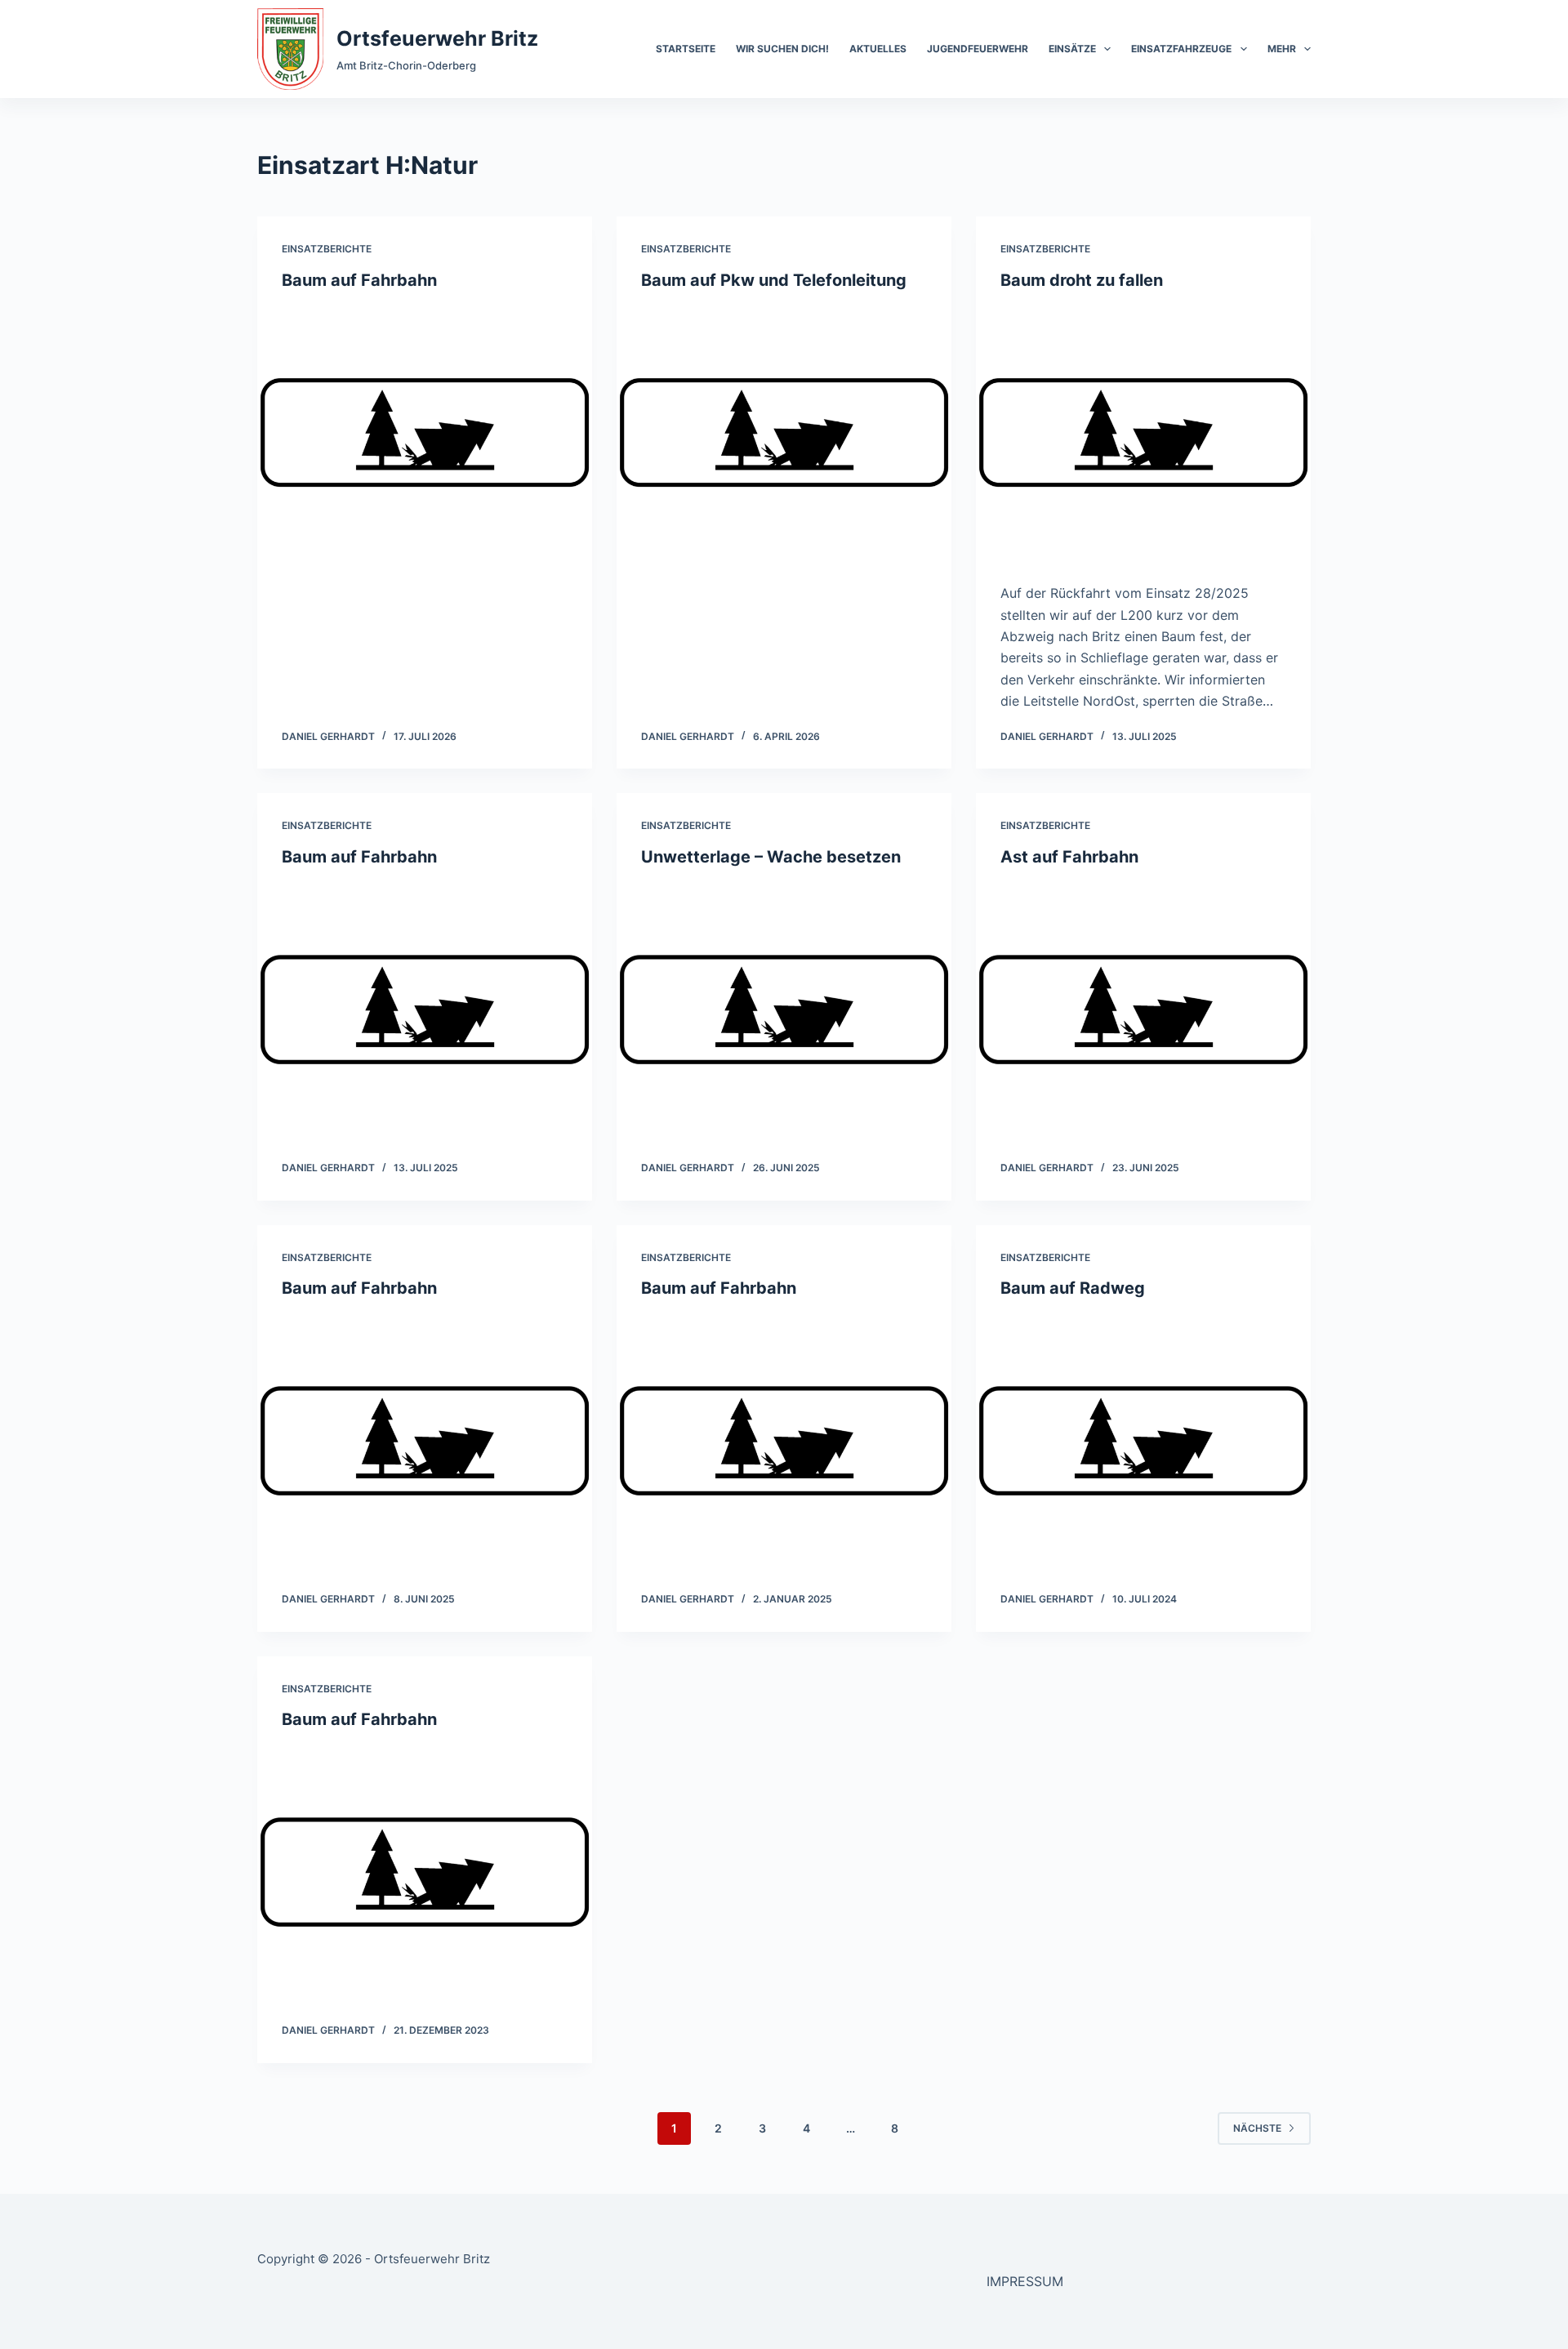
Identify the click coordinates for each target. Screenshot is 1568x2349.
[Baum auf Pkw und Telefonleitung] (784, 433)
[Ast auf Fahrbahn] (1143, 1010)
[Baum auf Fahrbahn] (425, 433)
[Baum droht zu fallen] (1143, 433)
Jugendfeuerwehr (978, 49)
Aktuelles (878, 49)
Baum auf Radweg (1073, 1288)
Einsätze (1072, 49)
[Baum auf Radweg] (1143, 1441)
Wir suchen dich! (782, 49)
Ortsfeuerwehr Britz (437, 38)
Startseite (686, 49)
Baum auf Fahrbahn (359, 280)
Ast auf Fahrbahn (1069, 857)
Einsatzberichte (327, 249)
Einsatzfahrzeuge (1181, 49)
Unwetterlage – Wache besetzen (771, 857)
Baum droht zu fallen (1082, 280)
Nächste (1257, 2128)
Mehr (1282, 49)
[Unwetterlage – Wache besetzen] (784, 1010)
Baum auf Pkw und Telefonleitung (774, 280)
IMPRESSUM (1025, 2281)
